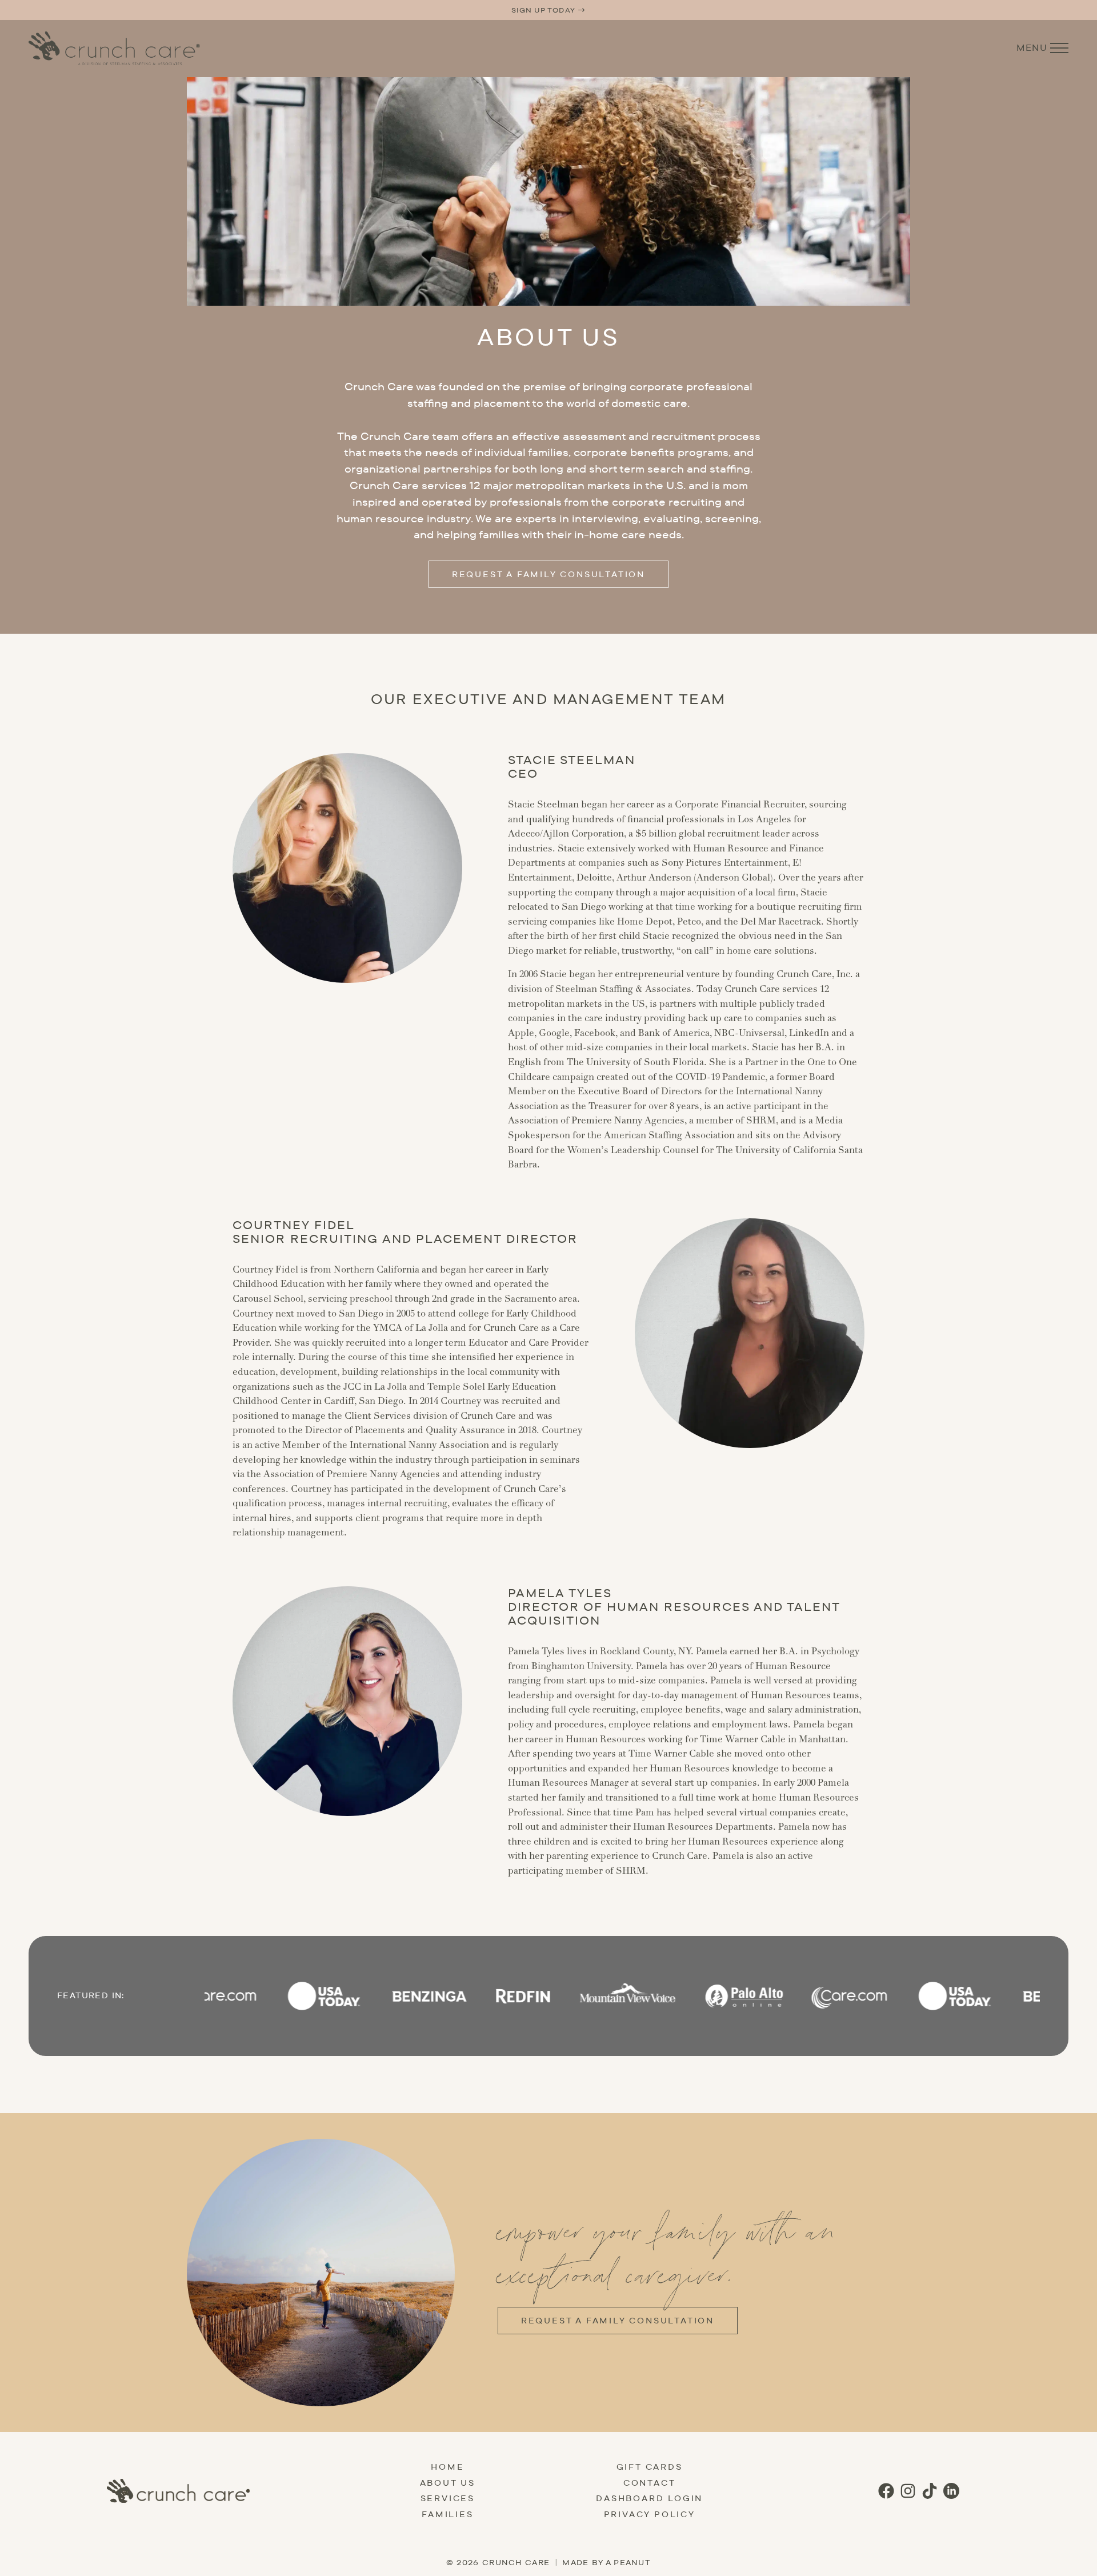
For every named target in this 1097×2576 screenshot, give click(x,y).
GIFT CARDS (650, 2467)
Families (447, 2514)
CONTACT (650, 2483)
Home (447, 2467)
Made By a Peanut (606, 2562)
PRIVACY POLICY (650, 2514)
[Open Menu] (1059, 48)
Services (448, 2498)
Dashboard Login (649, 2498)
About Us (448, 2483)
